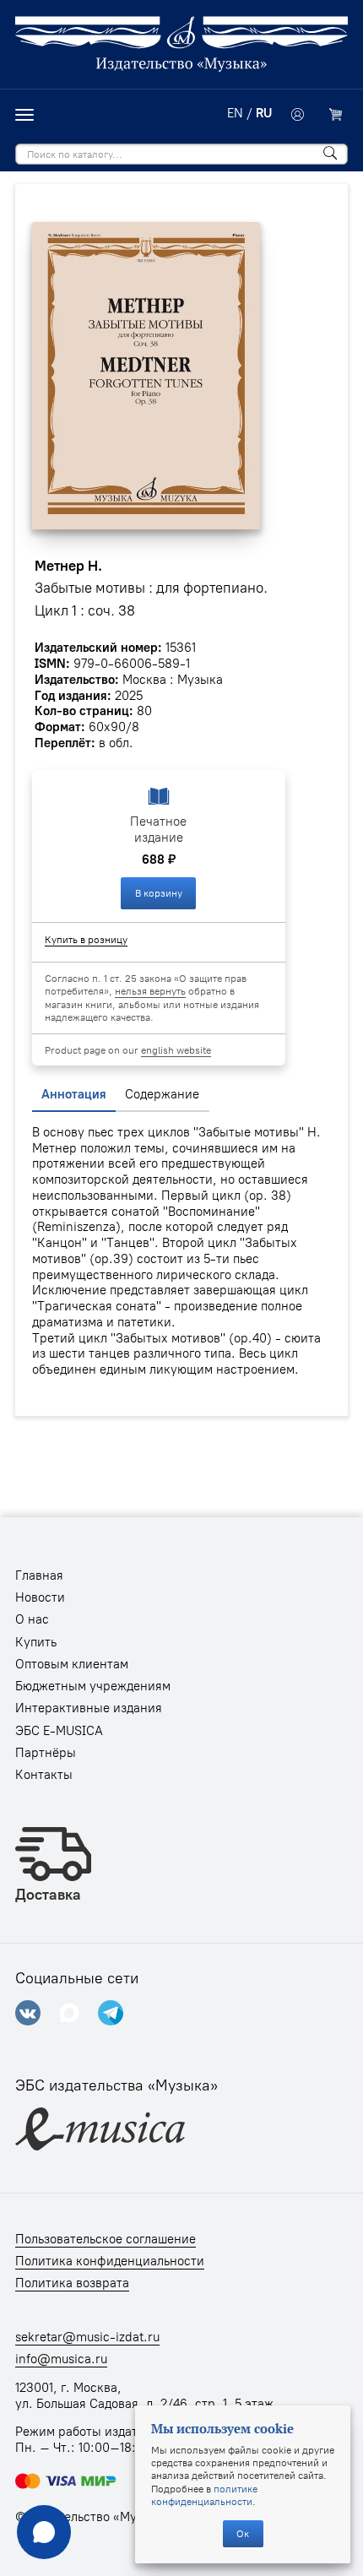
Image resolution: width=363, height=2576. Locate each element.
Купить (36, 1642)
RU (264, 113)
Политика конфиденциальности (110, 2261)
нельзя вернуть (150, 991)
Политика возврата (72, 2283)
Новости (40, 1597)
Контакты (44, 1775)
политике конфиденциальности (204, 2495)
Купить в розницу (86, 939)
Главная (39, 1575)
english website (176, 1050)
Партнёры (46, 1753)
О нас (32, 1619)
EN (235, 113)
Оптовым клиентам (72, 1664)
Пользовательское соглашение (106, 2239)
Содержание (162, 1094)
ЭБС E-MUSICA (59, 1731)
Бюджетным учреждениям (93, 1686)
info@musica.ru (61, 2359)
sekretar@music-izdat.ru (87, 2337)
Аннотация (74, 1094)
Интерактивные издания (89, 1708)
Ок (243, 2533)
